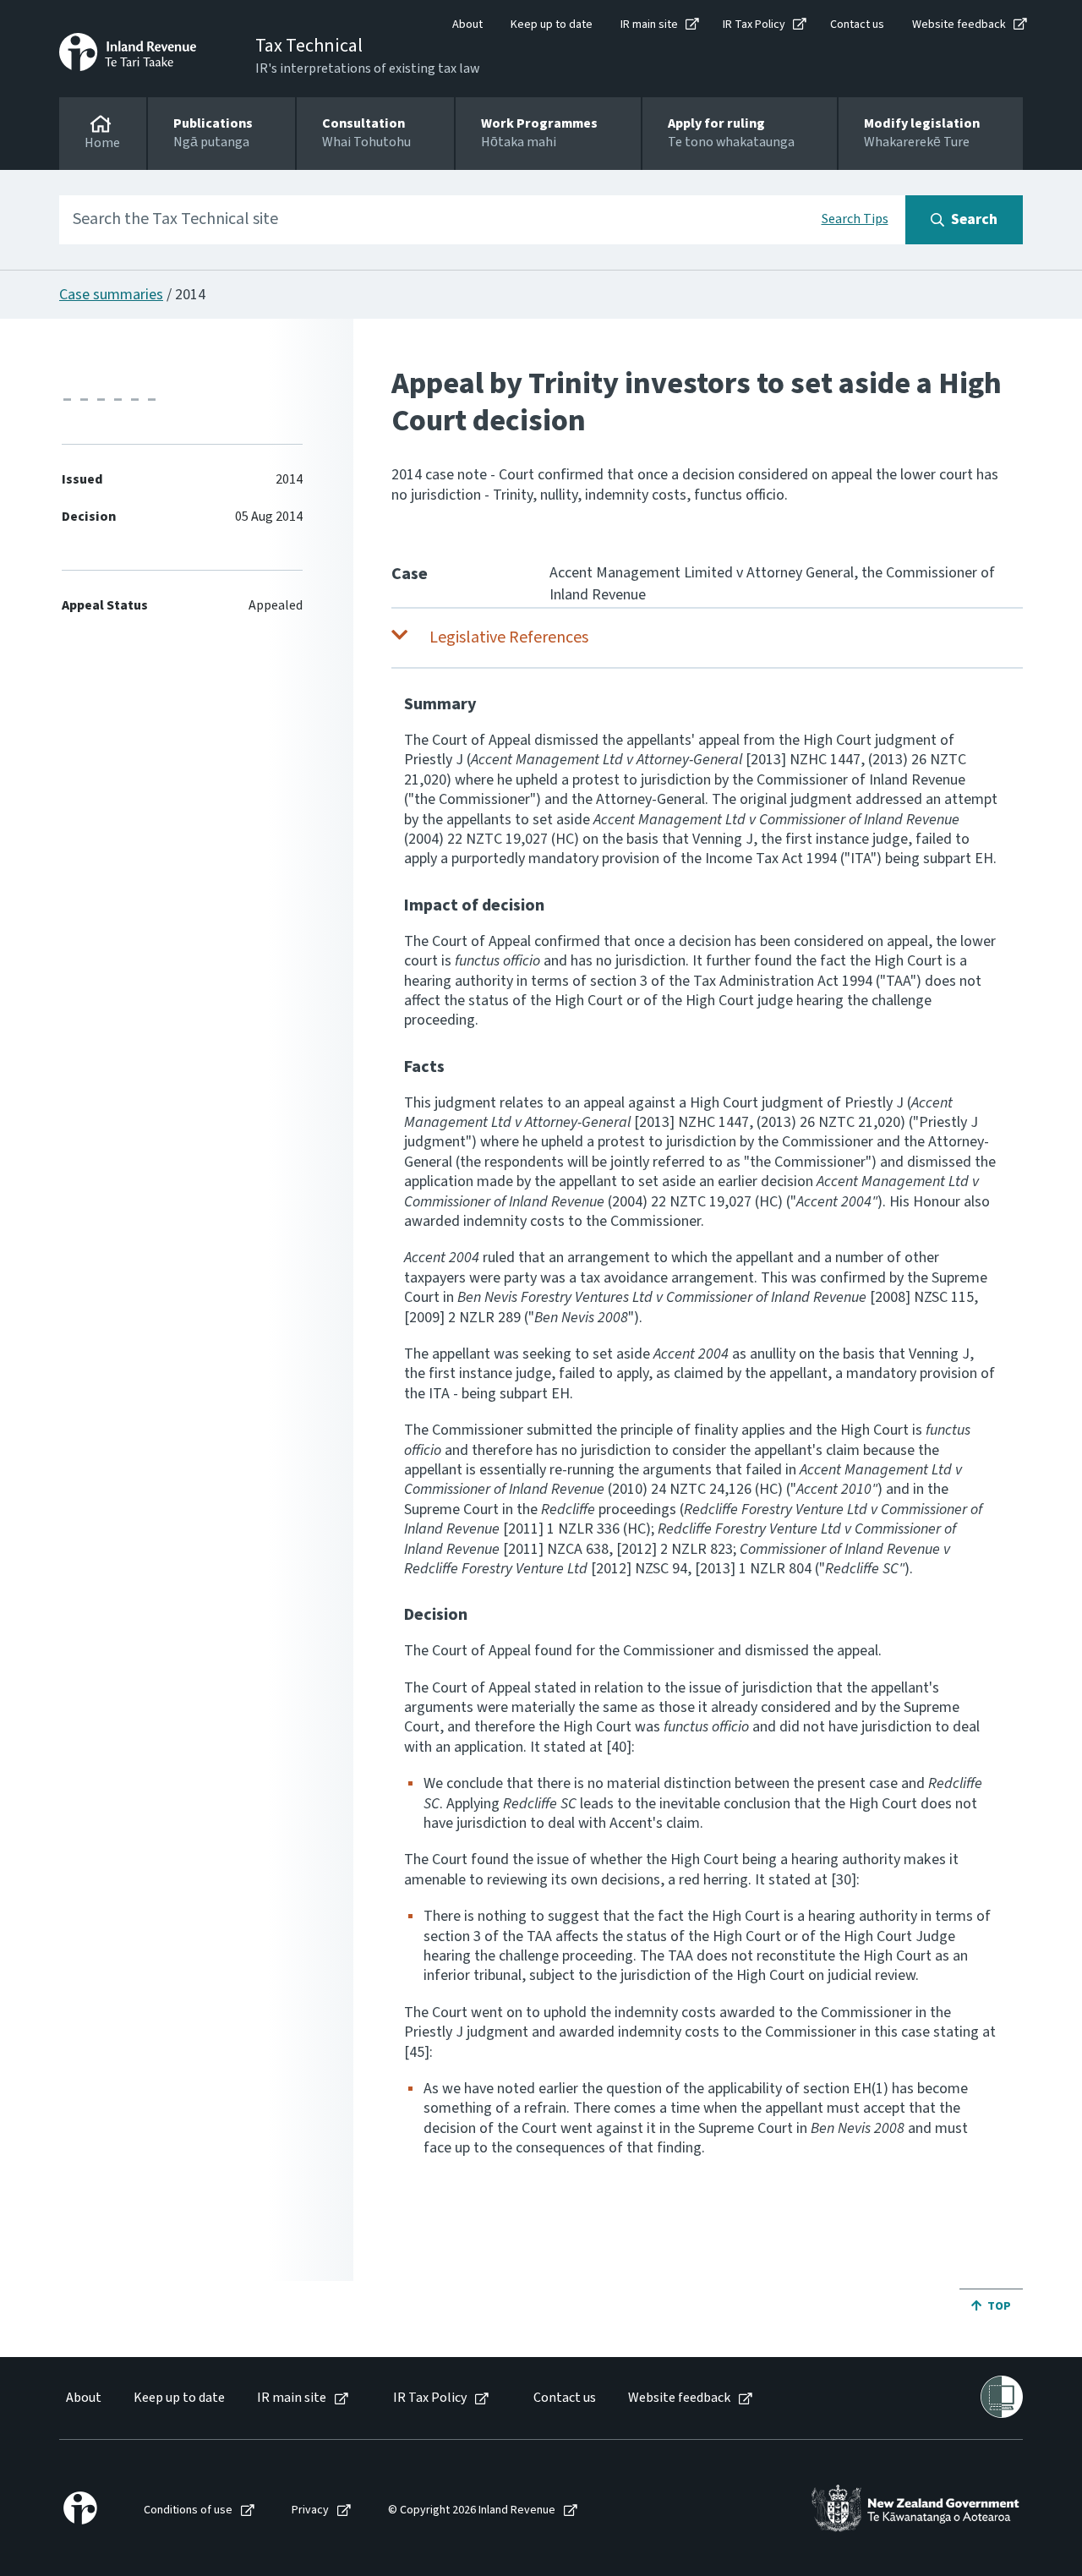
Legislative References (509, 637)
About (467, 25)
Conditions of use (188, 2510)
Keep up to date (552, 25)
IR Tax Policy (754, 25)
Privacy (310, 2510)
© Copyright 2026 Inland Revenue (472, 2510)
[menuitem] (82, 2398)
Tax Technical (309, 46)
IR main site (649, 25)
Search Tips (855, 219)
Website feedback (959, 25)
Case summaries (111, 295)
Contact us (857, 25)
